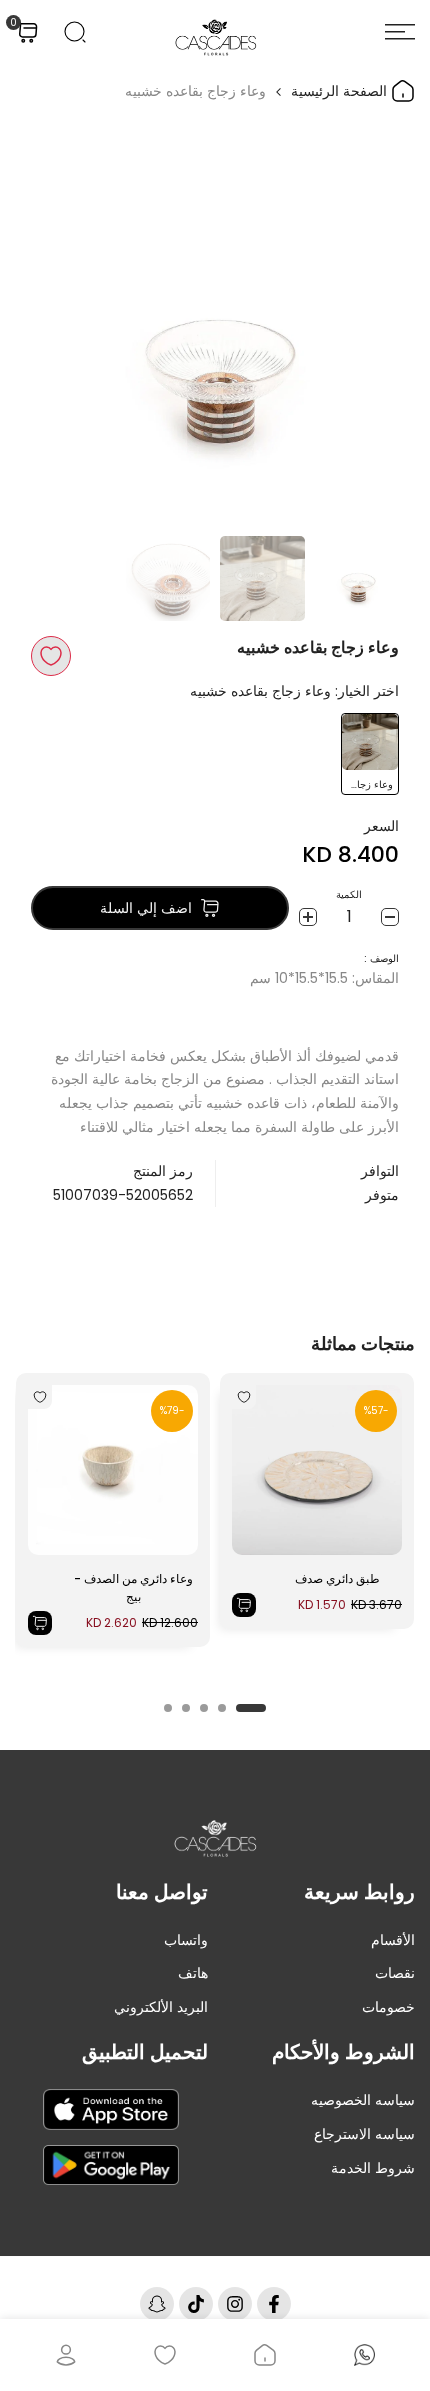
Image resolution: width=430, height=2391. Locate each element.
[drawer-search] (75, 32)
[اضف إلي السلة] (244, 1605)
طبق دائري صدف (337, 1578)
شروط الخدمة (373, 2168)
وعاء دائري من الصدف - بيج (133, 1587)
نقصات (395, 1973)
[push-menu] (400, 32)
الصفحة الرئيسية (341, 91)
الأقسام (393, 1940)
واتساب (186, 1940)
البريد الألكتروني (161, 2007)
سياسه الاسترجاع (364, 2134)
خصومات (388, 2007)
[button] (51, 656)
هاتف (193, 1973)
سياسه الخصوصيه (363, 2100)
